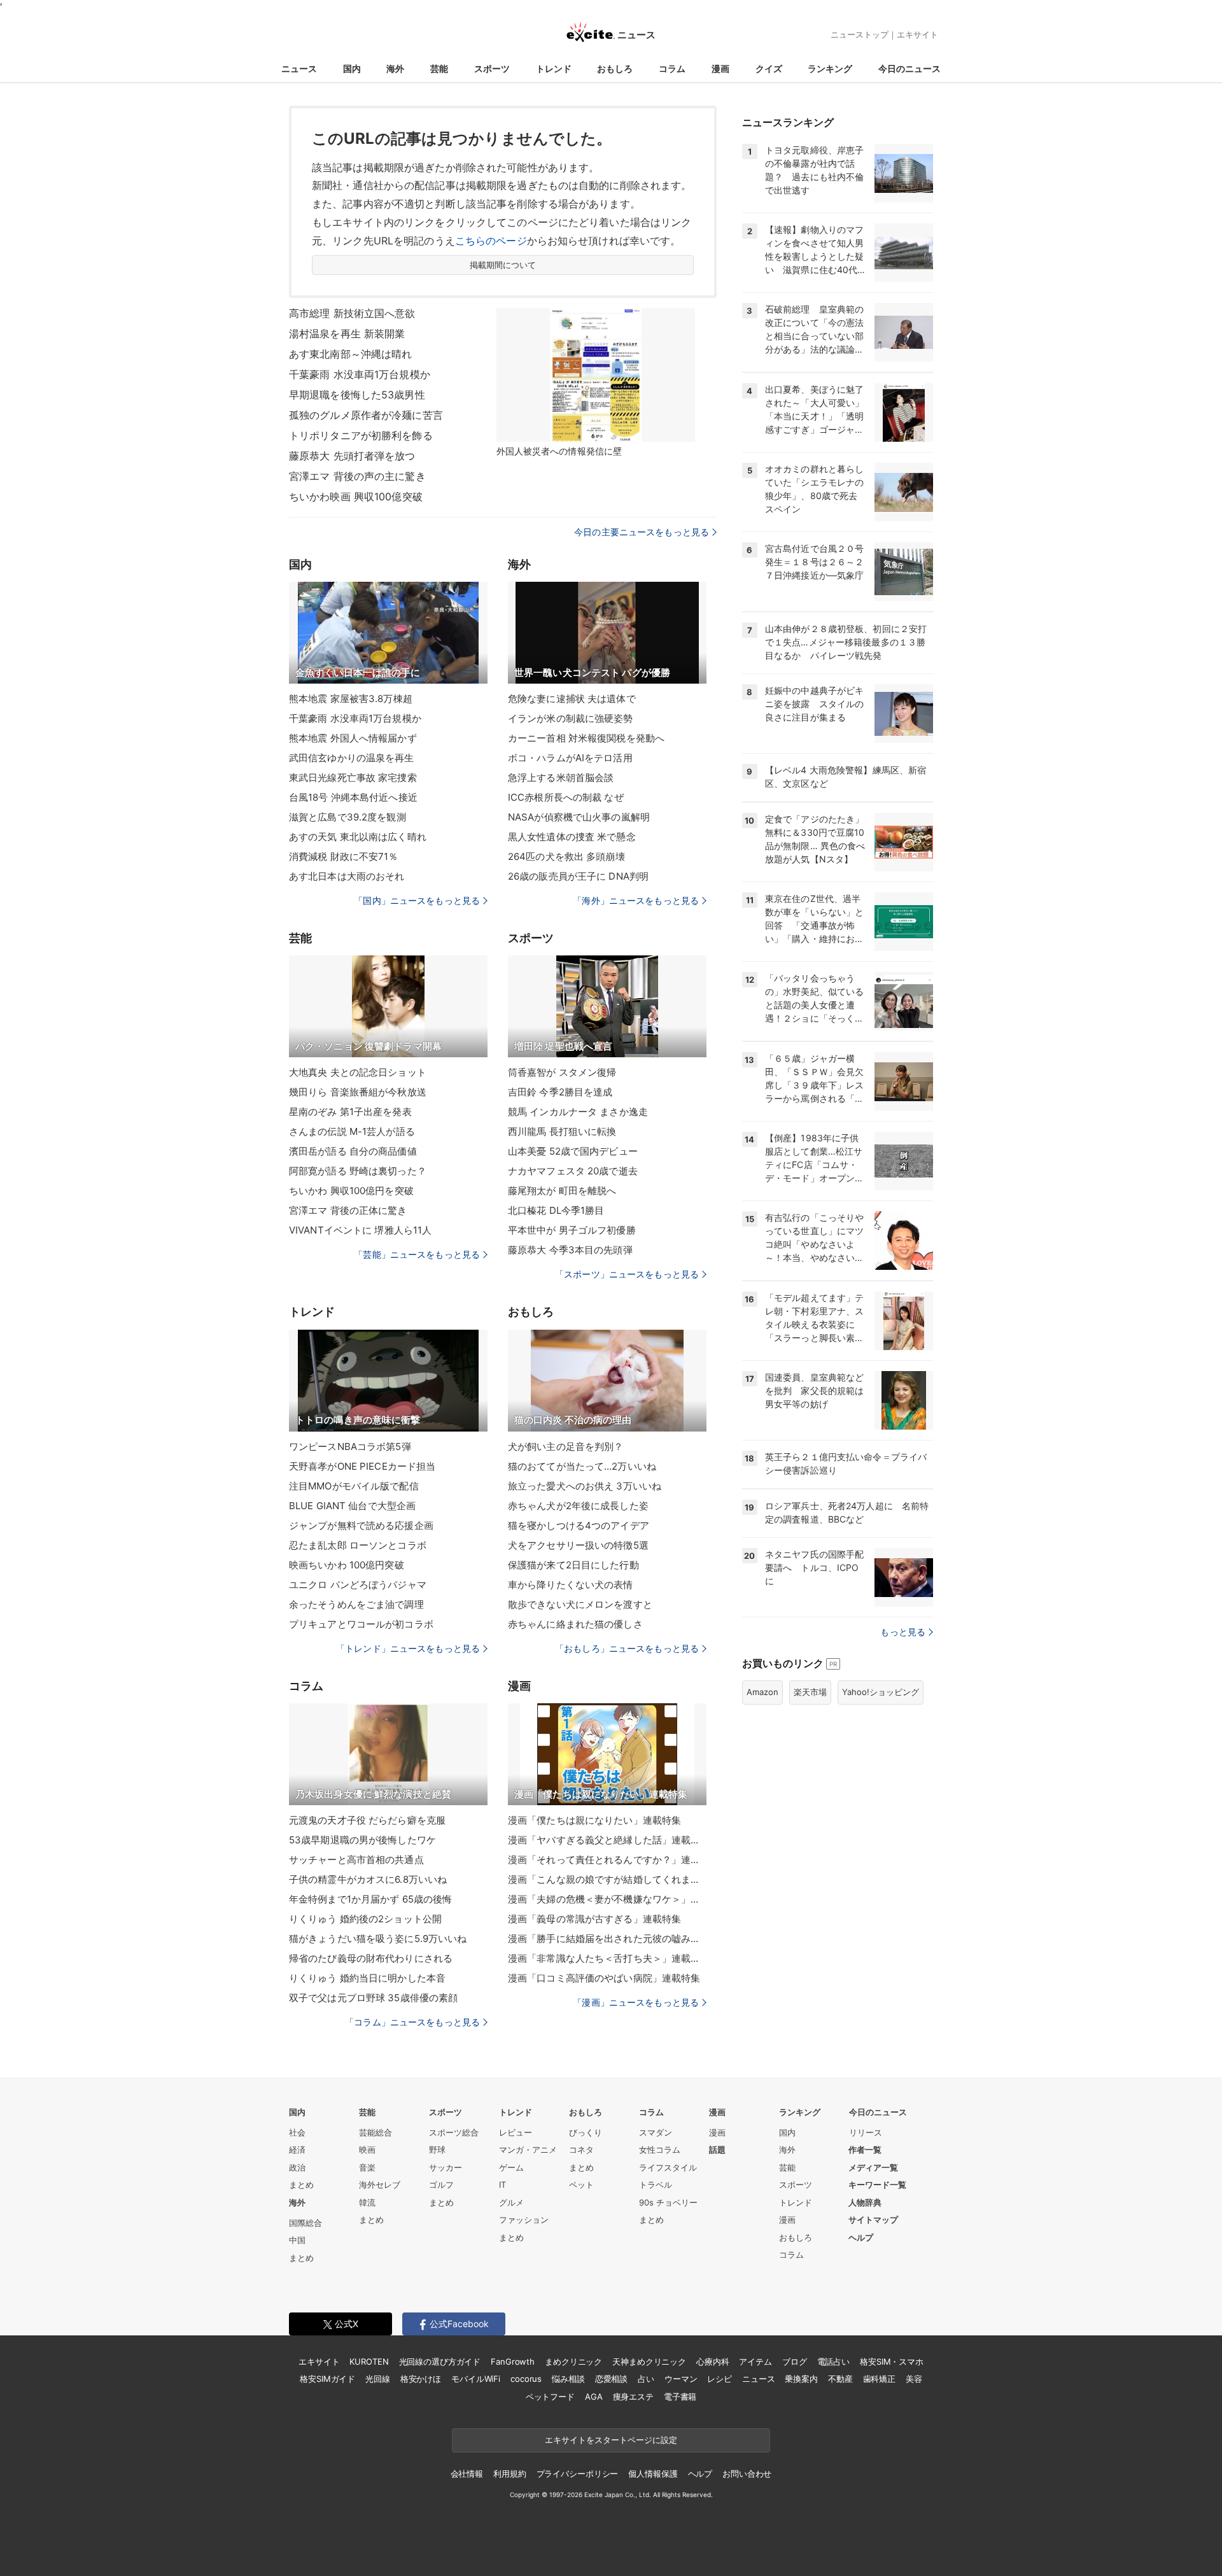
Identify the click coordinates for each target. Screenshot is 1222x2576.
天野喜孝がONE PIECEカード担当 (362, 1466)
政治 (297, 2167)
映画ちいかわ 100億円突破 (347, 1565)
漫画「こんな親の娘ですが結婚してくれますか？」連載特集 (607, 1879)
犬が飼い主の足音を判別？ (565, 1446)
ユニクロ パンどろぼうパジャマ (358, 1585)
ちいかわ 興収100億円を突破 (351, 1191)
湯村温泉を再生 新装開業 (347, 334)
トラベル (656, 2185)
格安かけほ (421, 2379)
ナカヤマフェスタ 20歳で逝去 (573, 1171)
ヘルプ (861, 2237)
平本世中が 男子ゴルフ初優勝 (572, 1230)
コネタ (581, 2150)
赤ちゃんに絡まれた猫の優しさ (575, 1624)
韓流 (367, 2202)
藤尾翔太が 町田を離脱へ (562, 1191)
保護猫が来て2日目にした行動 (573, 1565)
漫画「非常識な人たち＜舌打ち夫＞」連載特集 (607, 1958)
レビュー (516, 2132)
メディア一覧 (873, 2167)
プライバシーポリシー (578, 2474)
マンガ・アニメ (528, 2150)
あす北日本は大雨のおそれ (347, 876)
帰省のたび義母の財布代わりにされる (371, 1958)
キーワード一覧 (877, 2185)
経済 (297, 2150)
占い (646, 2379)
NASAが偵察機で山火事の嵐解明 (579, 817)
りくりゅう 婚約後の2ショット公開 (365, 1919)
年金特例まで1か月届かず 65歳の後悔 (370, 1899)
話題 (717, 2150)
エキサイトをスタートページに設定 (611, 2440)
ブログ (795, 2361)
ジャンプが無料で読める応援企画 (361, 1525)
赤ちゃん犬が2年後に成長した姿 (578, 1506)
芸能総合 (376, 2132)
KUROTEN (369, 2361)
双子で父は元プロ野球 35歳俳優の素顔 (373, 1998)
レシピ (720, 2379)
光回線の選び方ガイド (440, 2361)
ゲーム (511, 2167)
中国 (297, 2240)
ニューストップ (860, 34)
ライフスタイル (668, 2167)
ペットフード (550, 2397)
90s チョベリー (668, 2202)
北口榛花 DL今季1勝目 (556, 1210)
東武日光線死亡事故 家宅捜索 (353, 778)
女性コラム (660, 2150)
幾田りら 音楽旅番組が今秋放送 (358, 1092)
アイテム (755, 2361)
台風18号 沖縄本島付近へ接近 (353, 797)
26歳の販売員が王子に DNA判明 (578, 876)
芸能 (439, 68)
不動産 (840, 2379)
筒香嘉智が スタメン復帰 (562, 1072)
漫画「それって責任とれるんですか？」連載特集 (607, 1860)
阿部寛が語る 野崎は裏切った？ (358, 1171)
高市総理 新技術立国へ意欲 (352, 313)
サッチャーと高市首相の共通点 (356, 1860)
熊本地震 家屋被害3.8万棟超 (351, 699)
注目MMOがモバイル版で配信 (354, 1486)
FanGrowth (513, 2361)
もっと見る (903, 1632)
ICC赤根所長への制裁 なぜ (566, 797)
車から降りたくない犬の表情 (571, 1585)
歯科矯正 (879, 2379)
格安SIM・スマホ (892, 2361)
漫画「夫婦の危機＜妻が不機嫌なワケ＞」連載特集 (607, 1899)
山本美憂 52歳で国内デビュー (573, 1151)
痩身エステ (633, 2397)
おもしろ (615, 68)
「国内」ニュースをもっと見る (417, 900)
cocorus (526, 2379)
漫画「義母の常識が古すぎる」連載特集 (594, 1919)
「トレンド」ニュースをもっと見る (408, 1648)
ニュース (299, 68)
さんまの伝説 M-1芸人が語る (352, 1131)
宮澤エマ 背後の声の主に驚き (357, 476)
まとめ (301, 2185)
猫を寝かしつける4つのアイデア (579, 1525)
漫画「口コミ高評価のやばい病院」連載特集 (604, 1978)
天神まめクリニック (649, 2361)
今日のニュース (909, 68)
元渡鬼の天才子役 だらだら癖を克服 (367, 1820)
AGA (594, 2397)
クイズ (769, 68)
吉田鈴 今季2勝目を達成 (560, 1092)
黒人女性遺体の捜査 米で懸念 (572, 837)
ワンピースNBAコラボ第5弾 (350, 1446)
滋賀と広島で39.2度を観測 (348, 817)
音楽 (367, 2167)
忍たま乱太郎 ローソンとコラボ (358, 1545)
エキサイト (917, 34)
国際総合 (305, 2223)
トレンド (554, 68)
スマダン (656, 2132)
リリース (866, 2132)
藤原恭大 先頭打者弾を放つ (352, 456)
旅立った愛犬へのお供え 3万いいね (585, 1486)
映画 (367, 2150)
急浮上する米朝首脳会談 (561, 778)
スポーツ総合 (454, 2132)
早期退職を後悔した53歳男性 (357, 395)
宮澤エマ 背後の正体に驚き (348, 1210)
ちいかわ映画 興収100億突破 (356, 496)
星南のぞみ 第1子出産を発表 (350, 1112)
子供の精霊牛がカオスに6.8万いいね (368, 1879)
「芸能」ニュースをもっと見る (417, 1254)
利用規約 (509, 2474)
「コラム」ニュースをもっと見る (412, 2022)
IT (502, 2185)
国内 (352, 68)
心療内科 (713, 2361)
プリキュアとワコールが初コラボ (361, 1624)
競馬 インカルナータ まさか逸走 (578, 1112)
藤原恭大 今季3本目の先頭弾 (570, 1250)
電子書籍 (680, 2397)
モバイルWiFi (476, 2379)
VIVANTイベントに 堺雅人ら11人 (360, 1230)
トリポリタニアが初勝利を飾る (361, 435)
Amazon (762, 1692)
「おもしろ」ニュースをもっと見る (627, 1648)
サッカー (446, 2167)
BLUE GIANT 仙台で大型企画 (352, 1506)
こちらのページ (491, 241)
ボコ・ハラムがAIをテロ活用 (570, 758)
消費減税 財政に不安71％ (344, 856)
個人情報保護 (653, 2474)
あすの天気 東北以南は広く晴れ (358, 837)
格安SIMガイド (327, 2379)
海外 (395, 68)
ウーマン (681, 2379)
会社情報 (467, 2474)
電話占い (833, 2361)
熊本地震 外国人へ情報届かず (353, 738)
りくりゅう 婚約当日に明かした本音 (367, 1978)
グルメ (511, 2202)
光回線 (378, 2379)
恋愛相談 (611, 2379)
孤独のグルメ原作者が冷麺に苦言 (366, 415)
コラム (672, 68)
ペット (581, 2185)
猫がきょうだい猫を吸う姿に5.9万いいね (378, 1939)
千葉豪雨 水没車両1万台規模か (360, 374)
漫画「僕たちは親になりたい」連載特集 (594, 1820)
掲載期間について (503, 265)
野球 (437, 2150)
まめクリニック (573, 2361)
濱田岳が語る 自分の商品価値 (353, 1151)
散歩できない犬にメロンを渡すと (580, 1604)
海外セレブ (380, 2185)
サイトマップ (873, 2220)
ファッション (524, 2220)
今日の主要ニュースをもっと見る (642, 532)
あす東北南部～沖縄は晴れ (350, 354)
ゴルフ (441, 2185)
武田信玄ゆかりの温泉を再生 (352, 758)
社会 (297, 2132)
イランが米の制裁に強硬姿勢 (571, 718)
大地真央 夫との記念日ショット (358, 1072)
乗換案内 (801, 2379)
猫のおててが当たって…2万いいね (582, 1466)
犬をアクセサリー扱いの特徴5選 (578, 1545)
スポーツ (492, 68)
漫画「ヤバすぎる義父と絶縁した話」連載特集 (607, 1840)
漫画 (720, 68)
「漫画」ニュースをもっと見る (636, 2002)
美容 (914, 2379)
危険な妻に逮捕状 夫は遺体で (572, 699)
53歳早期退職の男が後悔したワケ (362, 1840)
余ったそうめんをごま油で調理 (356, 1604)
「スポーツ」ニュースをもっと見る (627, 1274)
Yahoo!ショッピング (881, 1692)
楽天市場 (810, 1692)
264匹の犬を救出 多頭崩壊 (566, 856)
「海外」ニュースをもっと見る (636, 900)
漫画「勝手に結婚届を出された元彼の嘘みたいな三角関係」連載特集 (607, 1939)
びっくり (586, 2132)
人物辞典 (865, 2202)
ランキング (830, 68)
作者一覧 (865, 2150)
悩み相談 (568, 2379)
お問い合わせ (747, 2474)
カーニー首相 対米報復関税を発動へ (586, 738)
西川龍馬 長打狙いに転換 (562, 1131)
